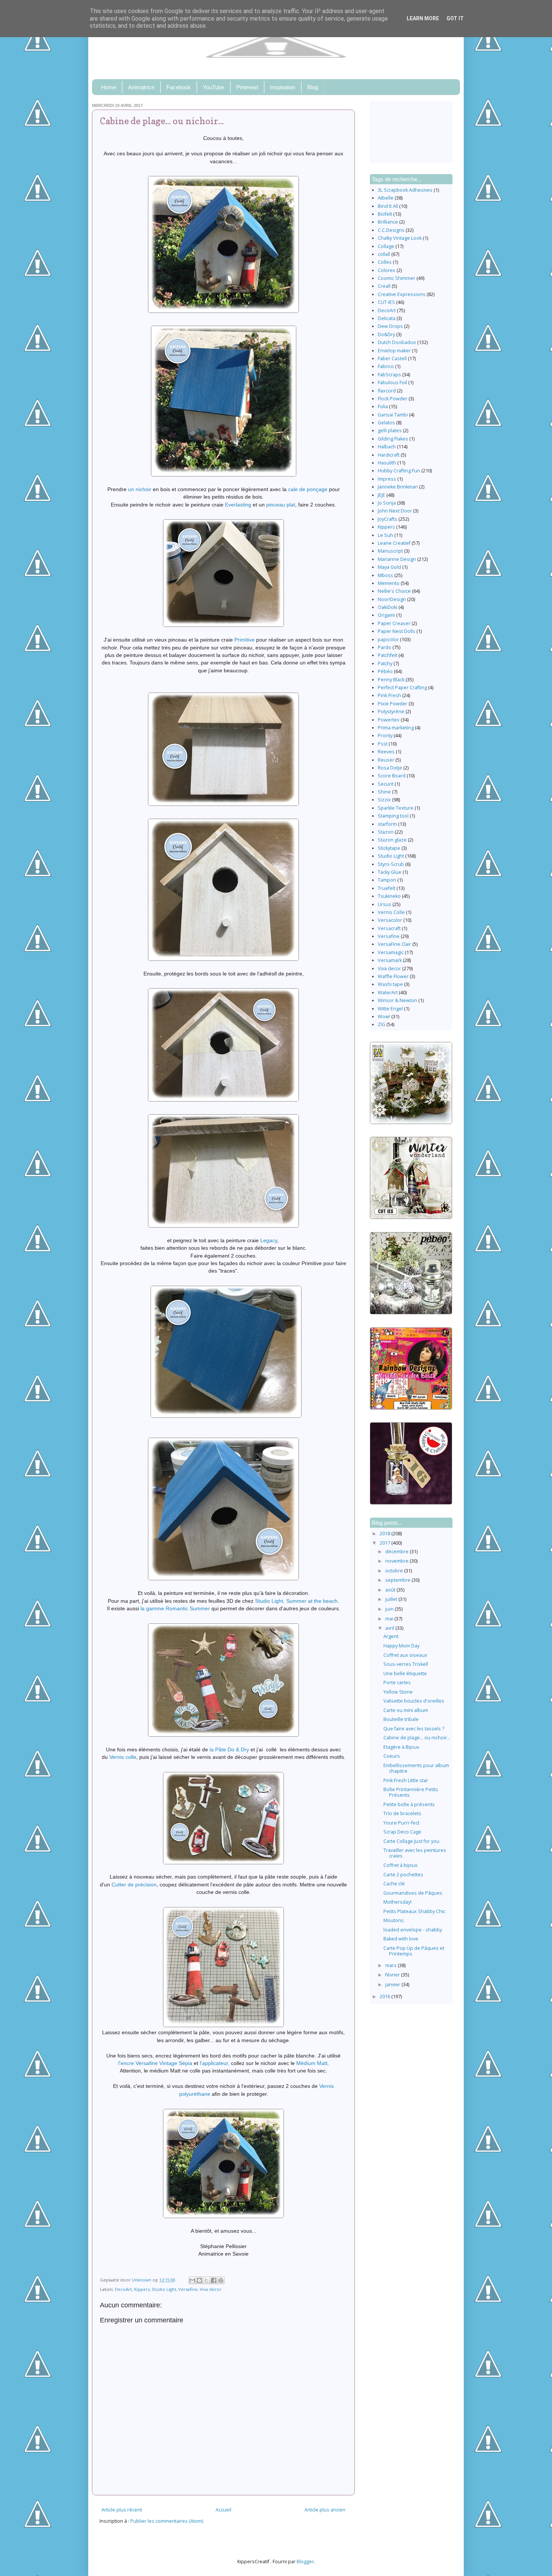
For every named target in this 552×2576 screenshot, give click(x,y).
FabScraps (389, 375)
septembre (398, 1580)
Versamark (390, 960)
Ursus (385, 904)
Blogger (305, 2562)
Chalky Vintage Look (400, 238)
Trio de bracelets (402, 1813)
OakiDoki (388, 607)
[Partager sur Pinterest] (221, 2280)
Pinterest (247, 87)
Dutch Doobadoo (397, 342)
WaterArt (388, 993)
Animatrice (141, 87)
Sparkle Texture (396, 808)
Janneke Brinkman (398, 487)
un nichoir (140, 489)
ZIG (382, 1024)
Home (109, 87)
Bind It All (388, 206)
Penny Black (391, 680)
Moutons (394, 1920)
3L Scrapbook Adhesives (405, 190)
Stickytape (389, 848)
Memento (389, 583)
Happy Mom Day (401, 1646)
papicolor (388, 639)
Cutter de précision (134, 1885)
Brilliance (388, 222)
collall (384, 254)
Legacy (269, 1240)
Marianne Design (397, 559)
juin (390, 1609)
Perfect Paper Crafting (402, 688)
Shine (384, 792)
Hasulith (387, 463)
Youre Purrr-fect (401, 1823)
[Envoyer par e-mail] (192, 2280)
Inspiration (283, 87)
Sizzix (384, 800)
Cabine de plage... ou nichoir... (417, 1738)
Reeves (386, 752)
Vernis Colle (391, 912)
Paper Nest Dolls (397, 631)
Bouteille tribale (401, 1719)
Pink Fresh (389, 695)
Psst (383, 744)
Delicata (387, 318)
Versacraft (389, 928)
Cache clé (394, 1884)
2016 (385, 1997)
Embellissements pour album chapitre (416, 1768)
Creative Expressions (402, 294)
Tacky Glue (390, 872)
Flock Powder (393, 399)
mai (390, 1619)
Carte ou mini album (406, 1710)
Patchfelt (388, 655)
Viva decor (211, 2289)
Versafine (188, 2289)
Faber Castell (392, 358)
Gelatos (386, 423)
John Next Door (395, 511)
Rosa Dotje (390, 768)
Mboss (385, 575)
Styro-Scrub (391, 864)
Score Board (392, 776)
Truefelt (387, 888)
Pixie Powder (393, 704)
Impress (387, 479)
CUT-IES (386, 302)
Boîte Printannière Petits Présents (411, 1792)
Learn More (423, 18)
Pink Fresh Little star (406, 1780)
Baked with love (401, 1939)
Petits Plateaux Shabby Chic (414, 1911)
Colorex (387, 270)
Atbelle (386, 198)
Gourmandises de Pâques (413, 1893)
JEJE (382, 495)
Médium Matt (312, 2063)
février (393, 1975)
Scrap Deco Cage (402, 1832)
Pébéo (385, 671)
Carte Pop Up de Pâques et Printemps (414, 1951)
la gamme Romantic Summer (175, 1608)
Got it (455, 18)
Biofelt (385, 214)
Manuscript (390, 551)
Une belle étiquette (405, 1673)
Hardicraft (389, 455)
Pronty (385, 736)
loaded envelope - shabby (413, 1930)
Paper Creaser (394, 623)
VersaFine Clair (394, 944)
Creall (384, 286)
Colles (385, 262)
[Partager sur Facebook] (214, 2280)
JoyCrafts (388, 519)
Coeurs (392, 1756)
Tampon (387, 880)
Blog (313, 87)
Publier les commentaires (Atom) (167, 2521)
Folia (383, 407)
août (391, 1590)
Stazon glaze (392, 840)
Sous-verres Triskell (406, 1664)
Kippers (142, 2289)
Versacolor (390, 920)
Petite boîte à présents (409, 1804)
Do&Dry (386, 334)
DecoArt (123, 2289)
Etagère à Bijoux (401, 1747)
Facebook (179, 87)
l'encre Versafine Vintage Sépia (155, 2063)
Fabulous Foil (392, 382)
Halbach (387, 447)
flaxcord (387, 391)
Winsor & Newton (397, 1000)
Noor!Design (392, 599)
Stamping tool (393, 816)
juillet (392, 1599)
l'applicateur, (215, 2063)
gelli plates (390, 431)
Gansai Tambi (393, 415)
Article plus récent (122, 2510)
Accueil (223, 2510)
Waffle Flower (393, 976)
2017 (385, 1543)
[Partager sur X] (207, 2280)
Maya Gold (389, 567)
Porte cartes (397, 1683)
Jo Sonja (387, 503)
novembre (397, 1561)
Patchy (385, 664)
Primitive (244, 640)
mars (391, 1965)
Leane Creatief (394, 543)
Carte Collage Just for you (411, 1841)
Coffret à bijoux (400, 1865)
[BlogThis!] (199, 2280)
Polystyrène (391, 712)
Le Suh (385, 535)
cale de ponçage (308, 489)
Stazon (386, 832)
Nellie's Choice (394, 591)
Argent (391, 1636)
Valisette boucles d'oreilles (414, 1701)
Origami (386, 615)
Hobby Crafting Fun (399, 471)
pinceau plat (281, 505)
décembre (397, 1552)
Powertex (389, 720)
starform (387, 824)
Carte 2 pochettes (403, 1875)
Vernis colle (123, 1757)
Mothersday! (397, 1902)
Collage (386, 246)
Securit (386, 784)
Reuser (386, 760)
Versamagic (391, 952)
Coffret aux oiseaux (405, 1655)
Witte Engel (390, 1009)
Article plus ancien (325, 2510)
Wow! (384, 1017)
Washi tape (390, 984)
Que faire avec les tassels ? (414, 1729)
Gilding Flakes (393, 439)
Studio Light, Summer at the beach (296, 1601)
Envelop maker (394, 351)
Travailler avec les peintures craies (415, 1853)
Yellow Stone (398, 1692)
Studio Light (164, 2289)
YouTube (213, 87)
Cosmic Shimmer (397, 278)
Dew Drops (390, 326)
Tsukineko (389, 896)
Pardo (385, 647)
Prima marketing (396, 728)
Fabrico (386, 366)
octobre (395, 1571)
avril (390, 1628)
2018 (385, 1534)
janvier (393, 1985)
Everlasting (238, 505)
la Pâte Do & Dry (229, 1749)
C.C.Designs (391, 230)
